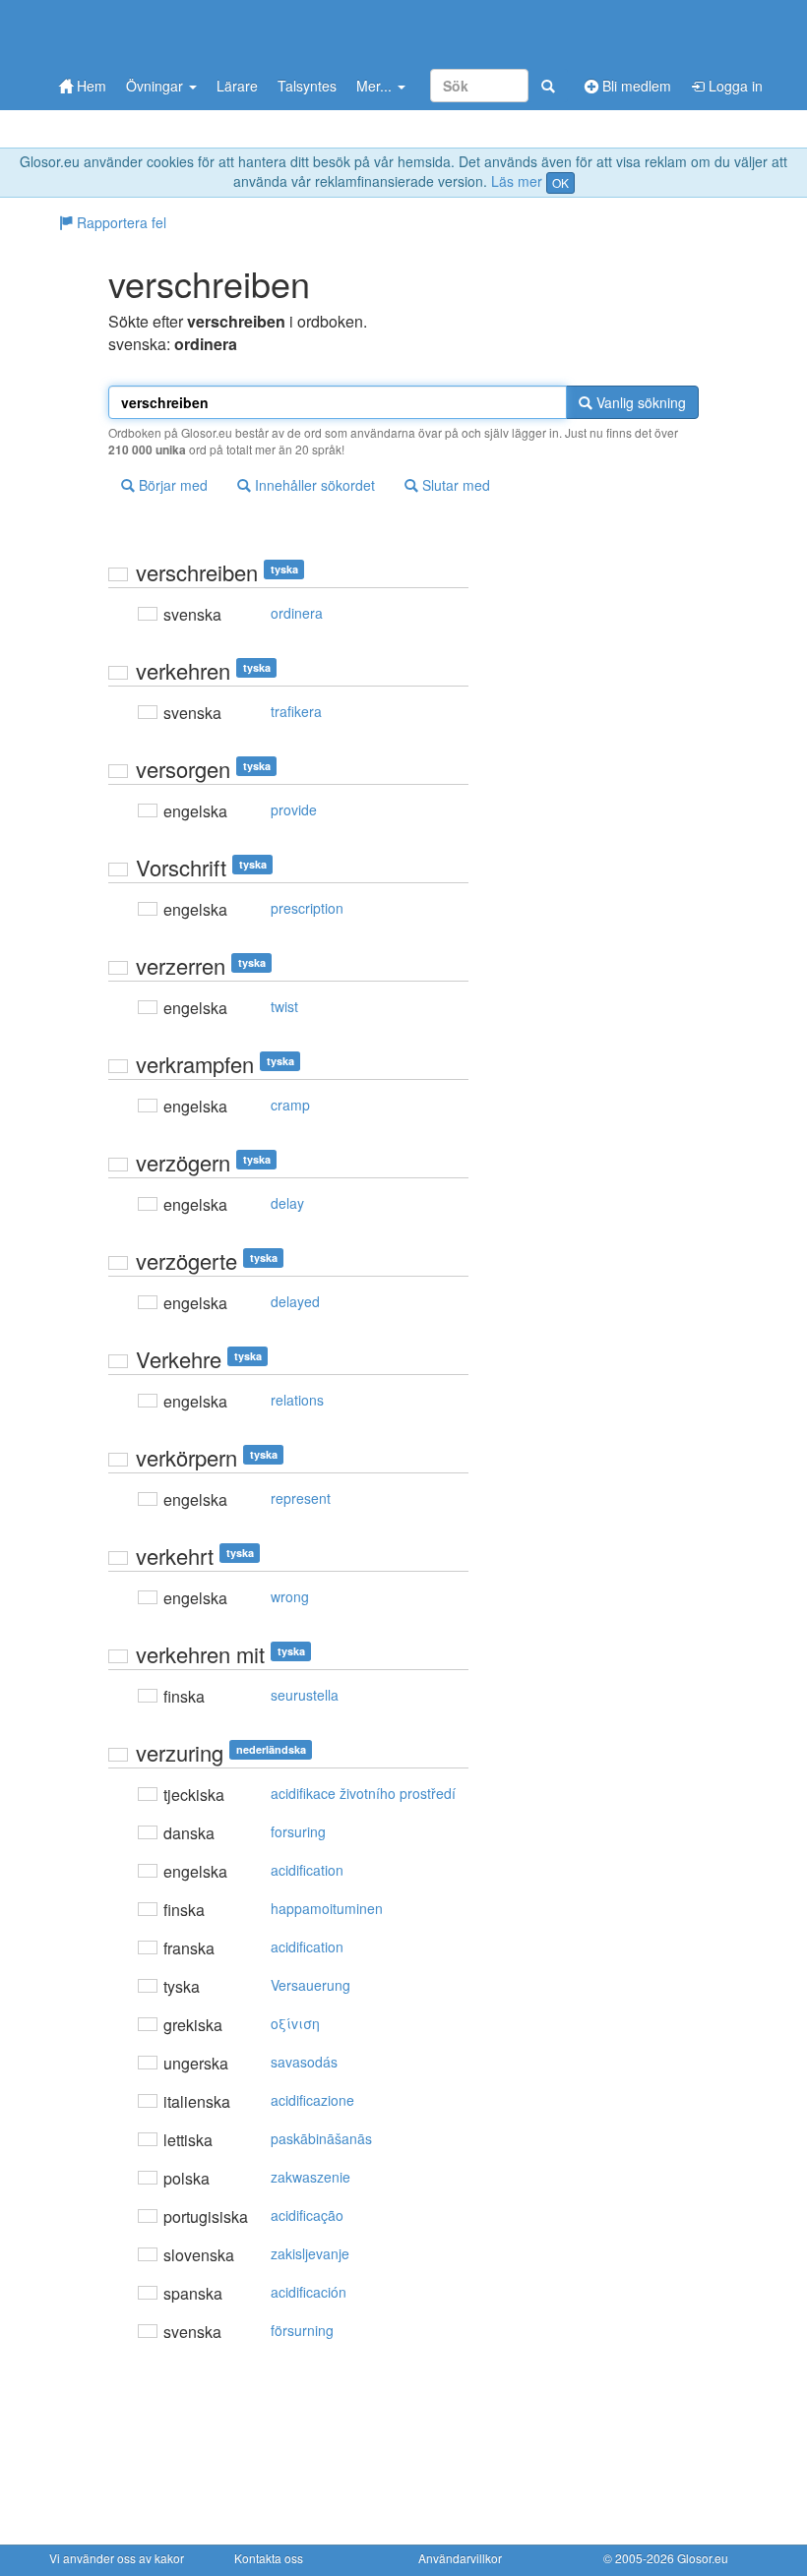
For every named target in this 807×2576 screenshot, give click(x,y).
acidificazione (312, 2100)
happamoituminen (327, 1908)
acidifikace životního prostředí (363, 1793)
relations (297, 1400)
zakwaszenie (310, 2177)
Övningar (156, 86)
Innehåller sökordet (313, 485)
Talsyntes (307, 86)
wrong (290, 1596)
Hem (90, 86)
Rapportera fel (120, 222)
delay (287, 1203)
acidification (307, 1870)
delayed (295, 1301)
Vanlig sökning (639, 402)
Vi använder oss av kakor (117, 2558)
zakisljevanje (310, 2253)
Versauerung (310, 1985)
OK (560, 182)
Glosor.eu (703, 2558)
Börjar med (171, 485)
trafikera (296, 711)
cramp (290, 1105)
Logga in (734, 86)
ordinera (297, 613)
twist (284, 1006)
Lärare (237, 86)
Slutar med (454, 485)
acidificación (309, 2292)
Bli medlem (635, 86)
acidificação (307, 2215)
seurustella (305, 1695)
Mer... (376, 86)
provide (294, 809)
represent (301, 1498)
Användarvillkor (460, 2558)
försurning (302, 2330)
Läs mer (517, 181)
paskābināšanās (321, 2138)
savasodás (304, 2062)
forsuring (298, 1831)
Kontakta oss (269, 2558)
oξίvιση (295, 2023)
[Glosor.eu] (153, 32)
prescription (307, 908)
